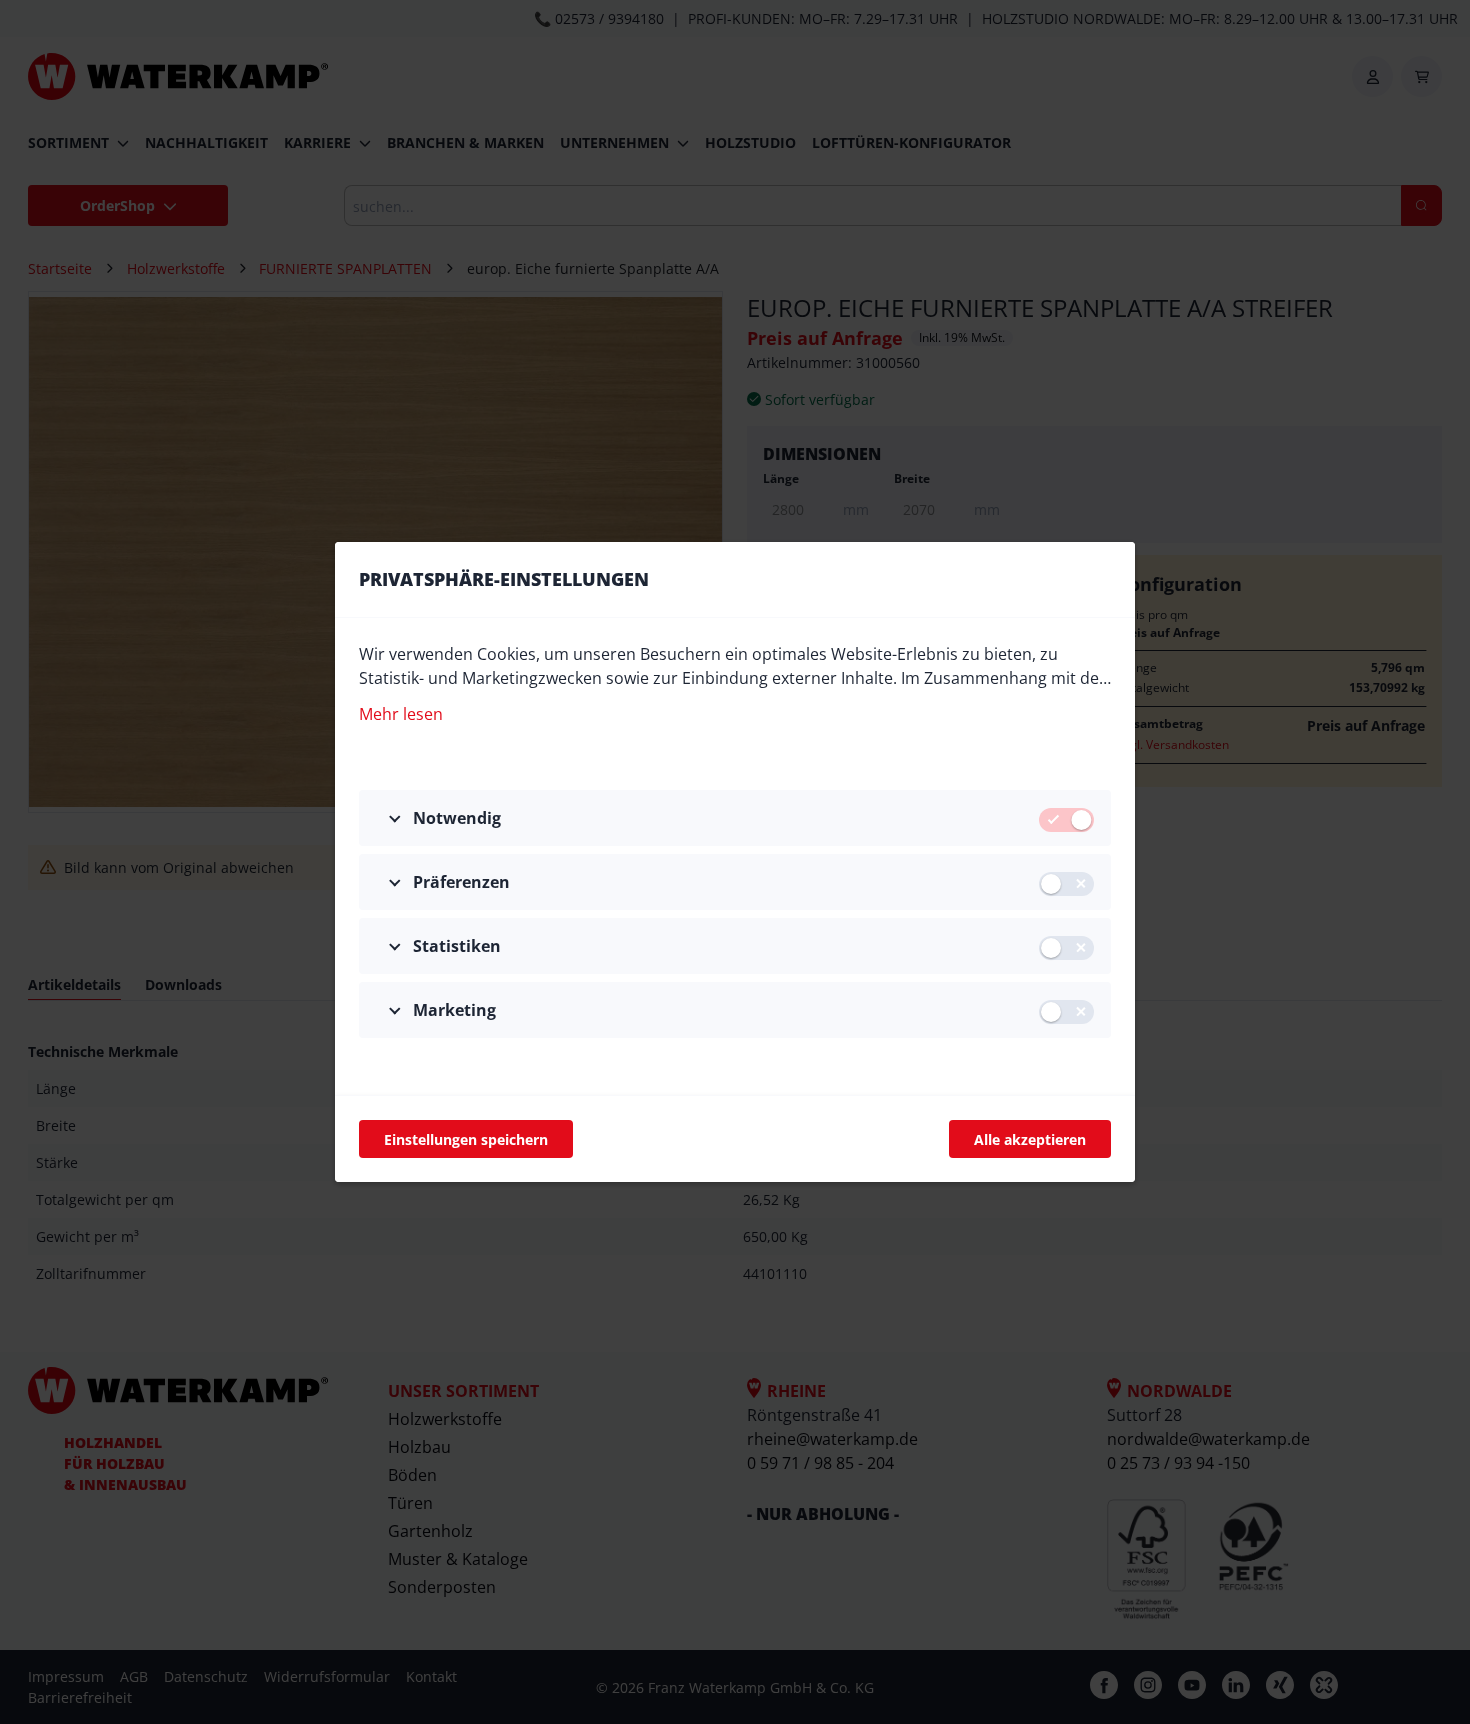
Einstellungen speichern (466, 1139)
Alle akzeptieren (1030, 1139)
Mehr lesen (401, 714)
